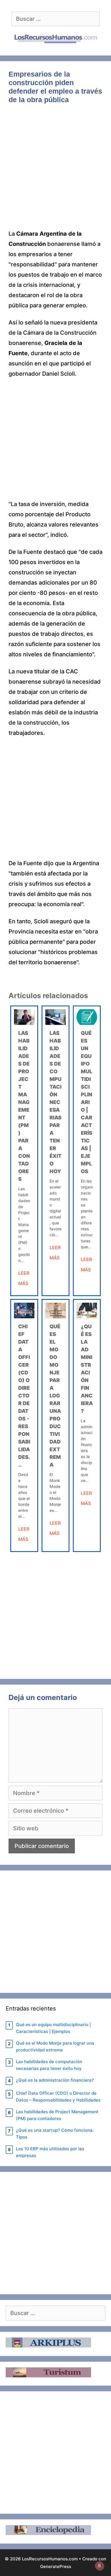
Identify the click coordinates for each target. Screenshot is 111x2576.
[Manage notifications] (99, 2566)
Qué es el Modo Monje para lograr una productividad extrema (55, 1396)
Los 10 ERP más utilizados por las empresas (50, 2152)
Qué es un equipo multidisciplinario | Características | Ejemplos (87, 1102)
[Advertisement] (55, 171)
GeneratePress (56, 2566)
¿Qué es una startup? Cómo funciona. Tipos (55, 2134)
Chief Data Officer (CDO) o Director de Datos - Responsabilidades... (24, 1396)
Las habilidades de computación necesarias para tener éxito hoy (55, 1102)
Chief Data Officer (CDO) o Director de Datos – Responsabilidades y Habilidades (58, 2097)
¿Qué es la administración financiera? (55, 2080)
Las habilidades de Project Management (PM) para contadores (57, 2115)
